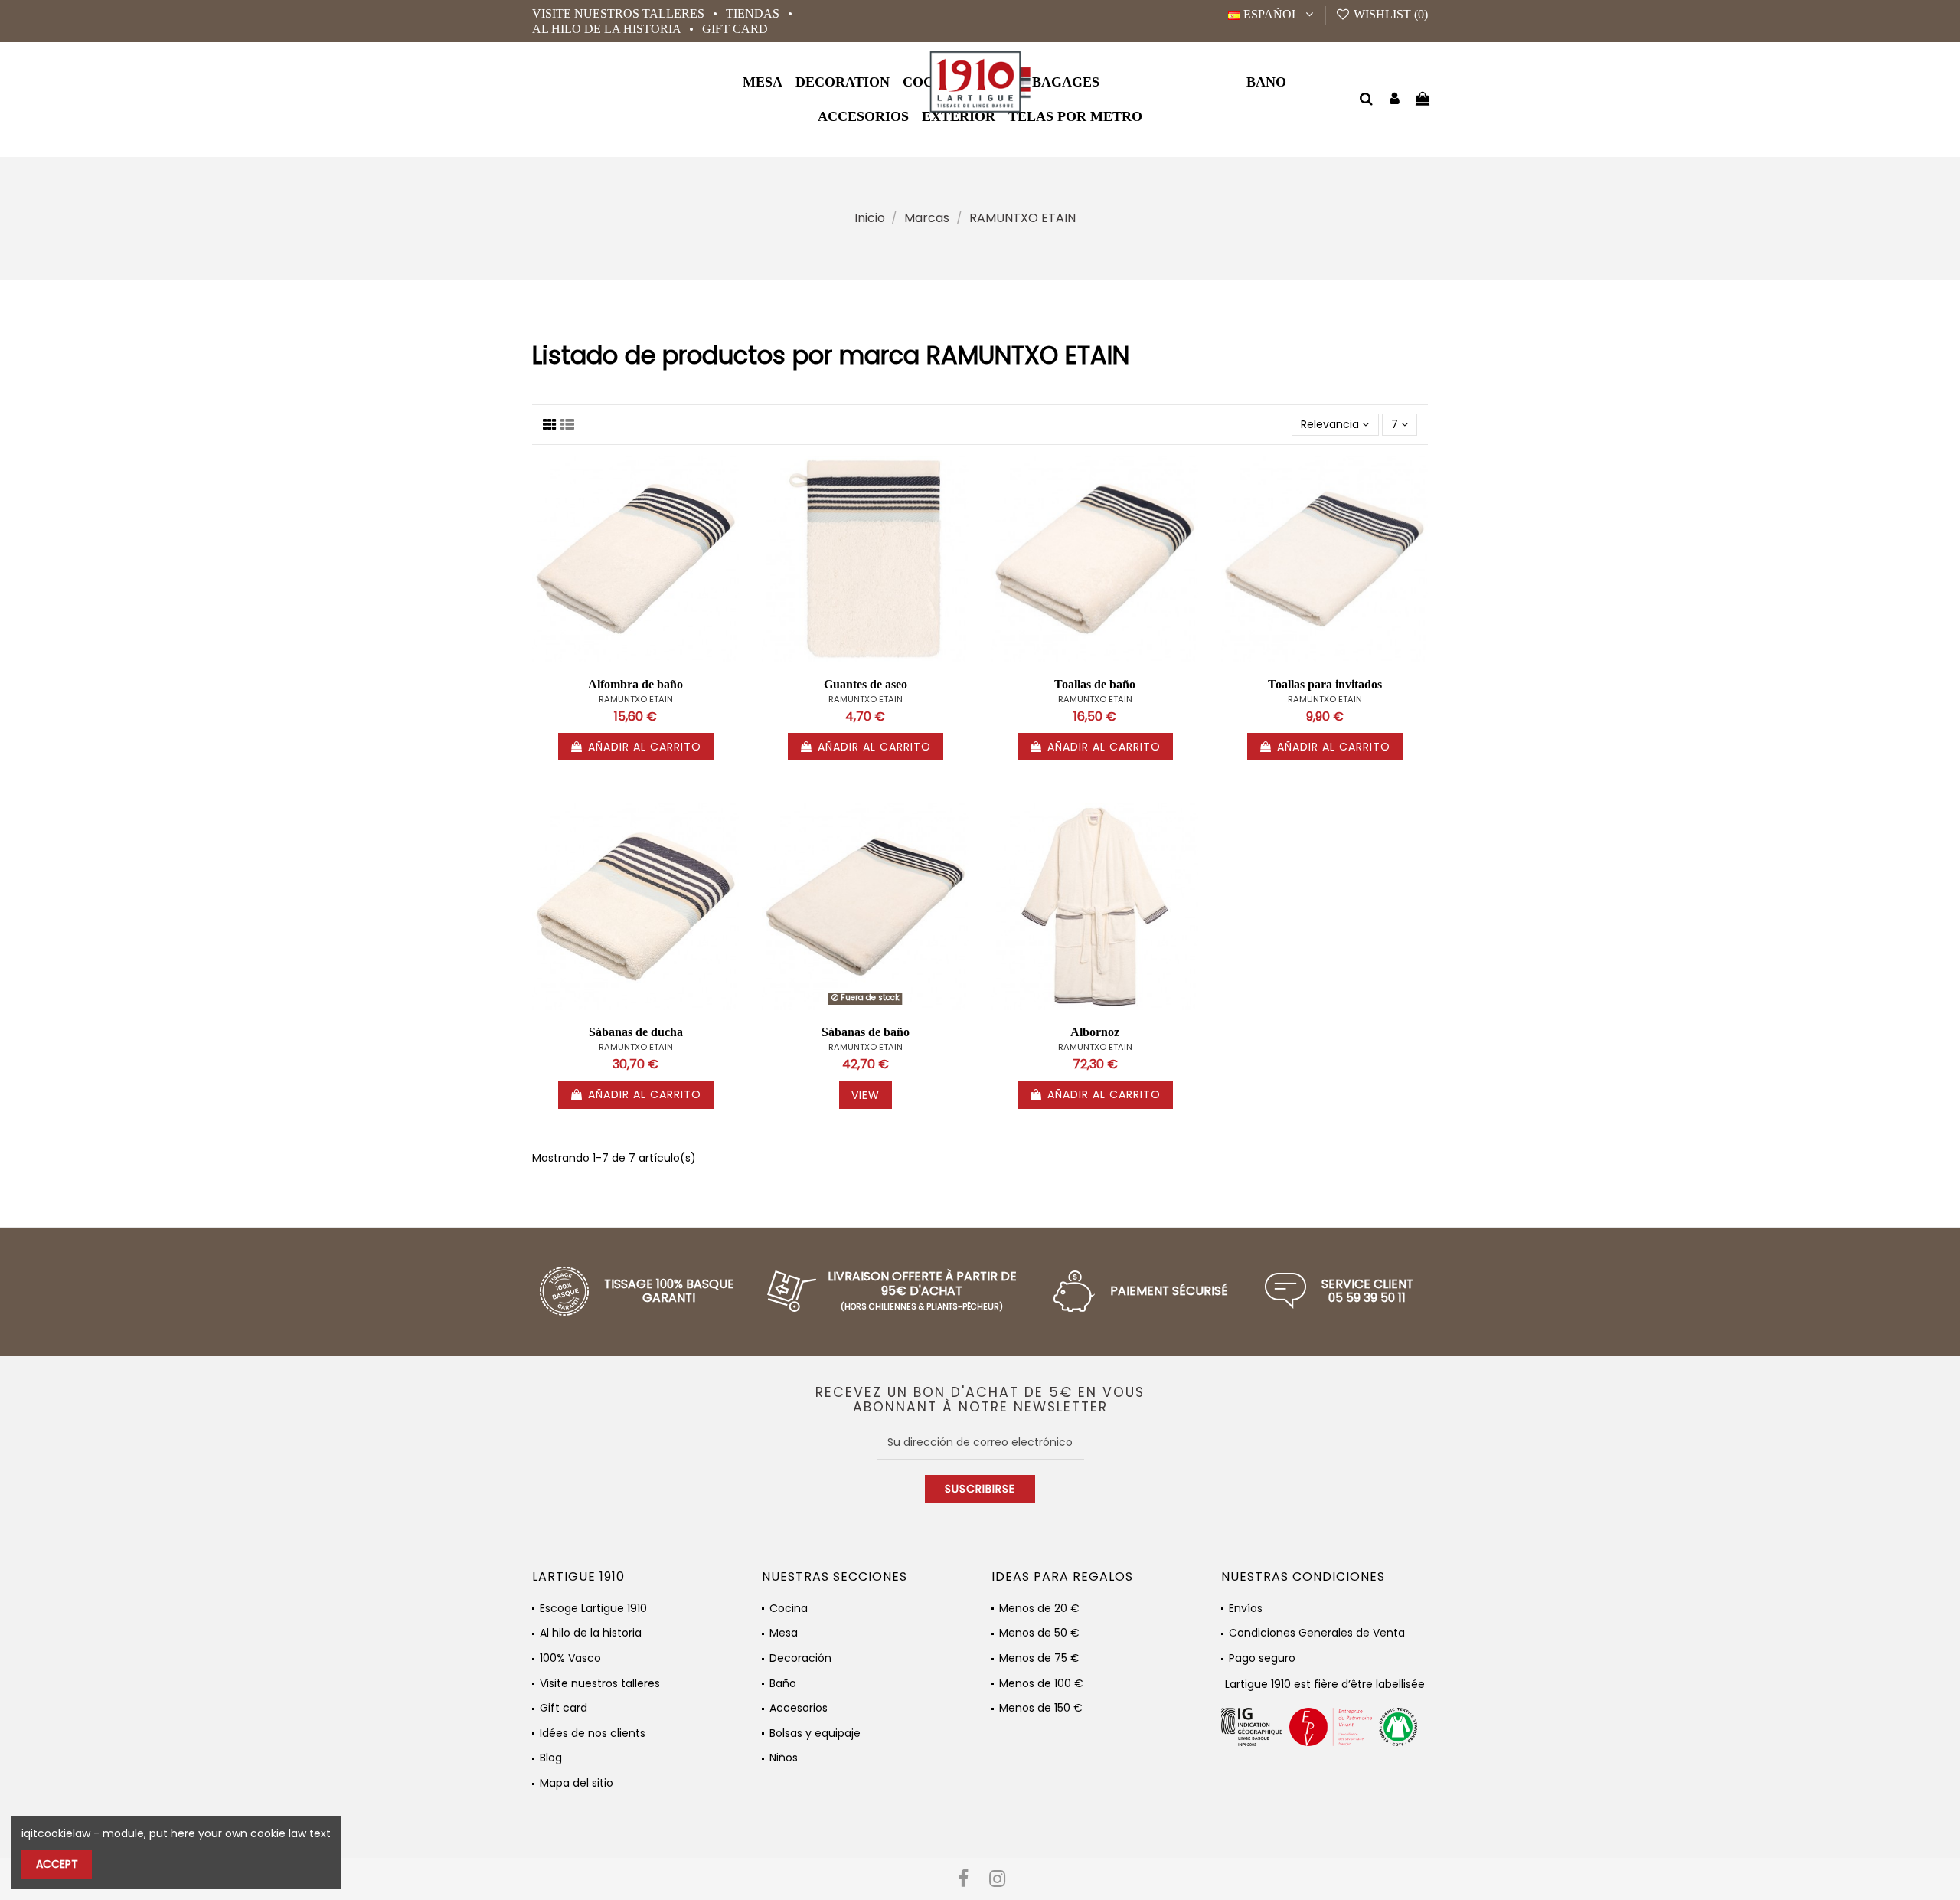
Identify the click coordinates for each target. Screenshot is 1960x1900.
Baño (783, 1684)
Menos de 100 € (1041, 1684)
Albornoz (1095, 1032)
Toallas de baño (1095, 684)
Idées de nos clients (593, 1733)
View (866, 1095)
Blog (551, 1758)
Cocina (789, 1609)
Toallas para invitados (1325, 684)
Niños (784, 1758)
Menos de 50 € (1039, 1633)
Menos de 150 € (1041, 1708)
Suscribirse (980, 1489)
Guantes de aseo (866, 684)
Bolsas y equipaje (815, 1733)
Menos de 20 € (1039, 1609)
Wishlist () (1389, 14)
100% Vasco (570, 1658)
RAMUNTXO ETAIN (636, 699)
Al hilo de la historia (608, 29)
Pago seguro (1262, 1658)
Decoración (800, 1658)
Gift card (735, 29)
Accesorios (799, 1708)
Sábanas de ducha (636, 1032)
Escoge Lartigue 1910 (593, 1609)
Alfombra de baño (635, 684)
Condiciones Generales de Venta (1317, 1633)
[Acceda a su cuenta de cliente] (1395, 100)
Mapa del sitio (577, 1783)
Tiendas (754, 13)
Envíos (1246, 1609)
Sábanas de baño (866, 1032)
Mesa (784, 1633)
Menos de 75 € (1039, 1658)
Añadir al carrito (645, 747)
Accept (57, 1864)
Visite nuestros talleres (620, 13)
